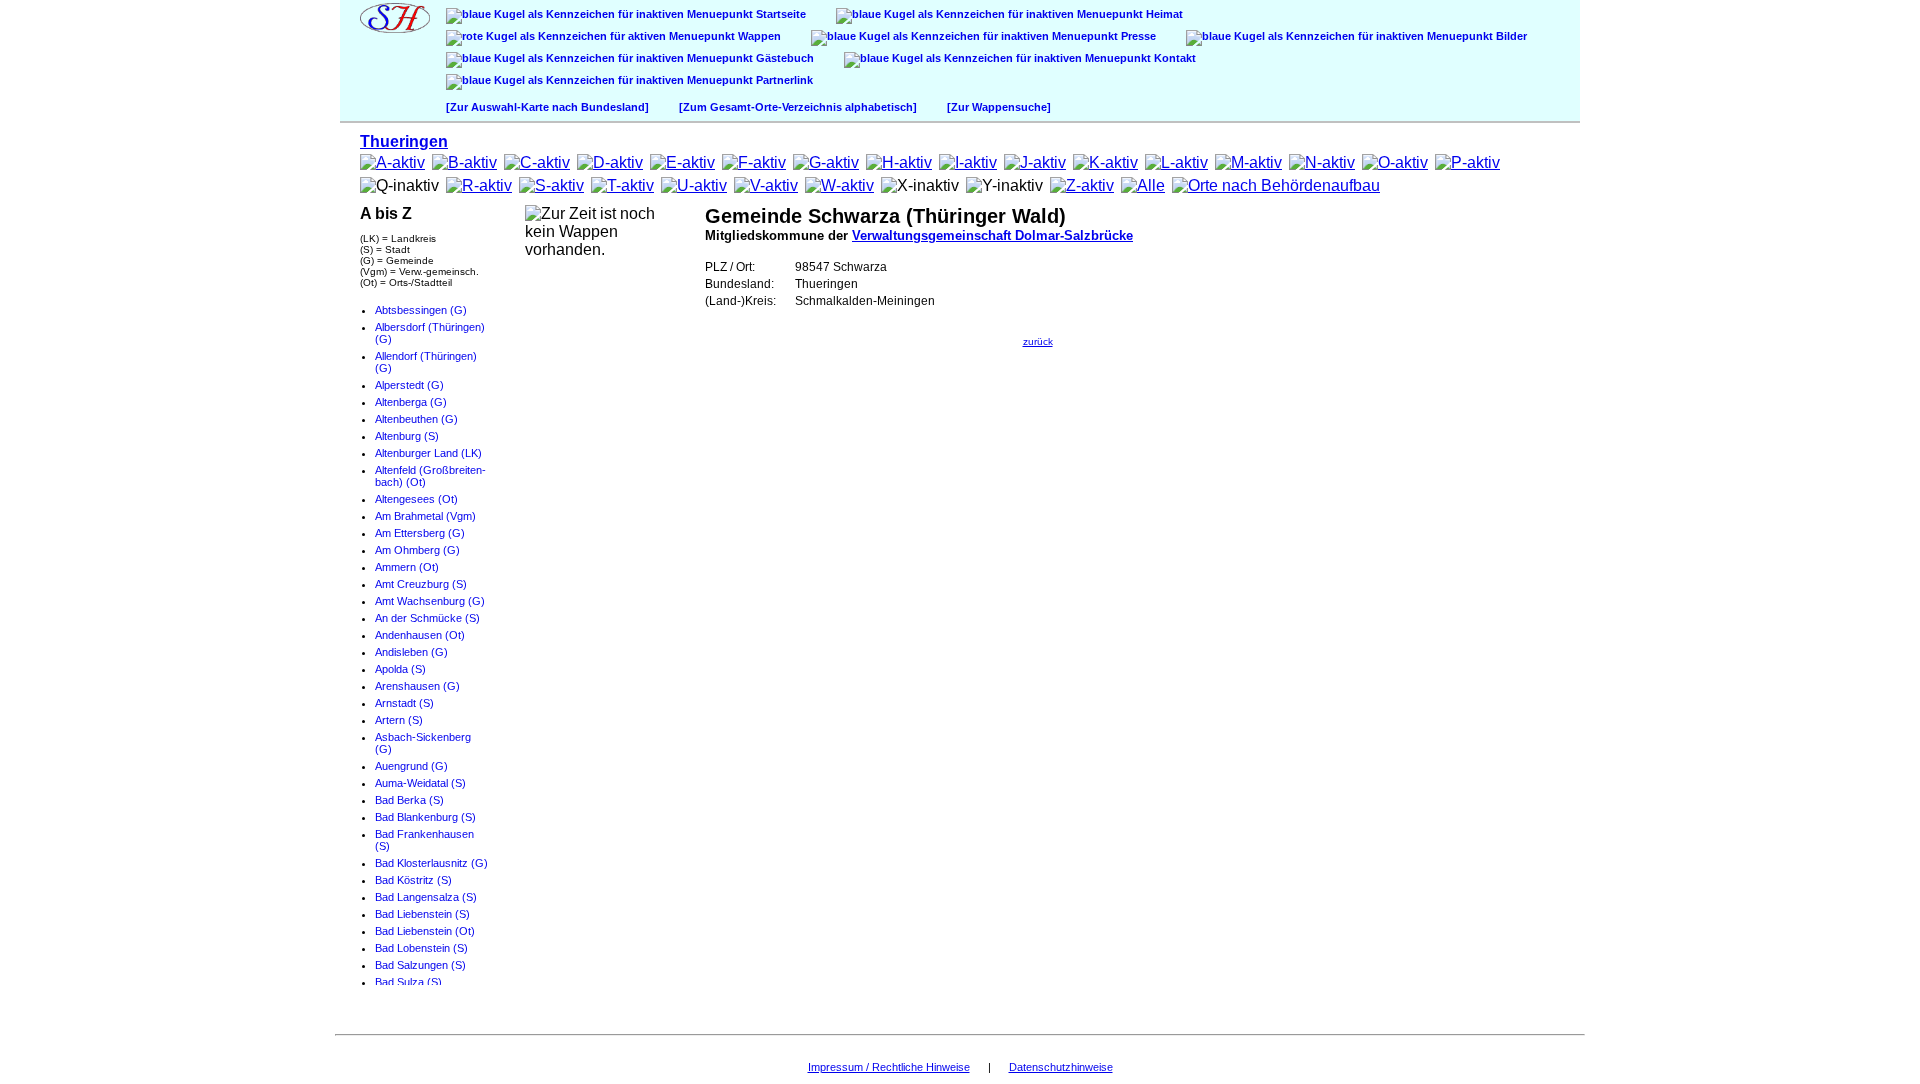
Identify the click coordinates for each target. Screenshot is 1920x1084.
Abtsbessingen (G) (421, 310)
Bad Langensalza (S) (426, 897)
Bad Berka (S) (409, 800)
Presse (1137, 36)
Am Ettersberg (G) (420, 533)
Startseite (779, 14)
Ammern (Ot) (407, 567)
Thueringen (404, 141)
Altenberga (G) (411, 402)
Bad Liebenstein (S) (422, 914)
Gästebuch (783, 58)
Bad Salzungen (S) (420, 965)
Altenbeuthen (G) (416, 419)
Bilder (1510, 36)
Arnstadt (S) (404, 703)
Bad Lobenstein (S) (421, 948)
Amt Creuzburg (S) (421, 584)
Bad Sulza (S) (408, 982)
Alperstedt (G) (409, 385)
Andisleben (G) (411, 652)
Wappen (758, 36)
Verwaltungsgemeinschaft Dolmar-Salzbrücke (992, 235)
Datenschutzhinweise (1061, 1067)
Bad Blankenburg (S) (425, 817)
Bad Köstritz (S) (413, 880)
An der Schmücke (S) (427, 618)
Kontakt (1173, 58)
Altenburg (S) (407, 436)
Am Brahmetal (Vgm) (425, 516)
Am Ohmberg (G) (417, 550)
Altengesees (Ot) (416, 499)
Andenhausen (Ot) (420, 635)
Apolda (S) (400, 669)
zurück (1038, 341)
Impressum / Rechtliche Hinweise (889, 1067)
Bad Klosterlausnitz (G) (431, 863)
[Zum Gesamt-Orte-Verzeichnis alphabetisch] (798, 107)
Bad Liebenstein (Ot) (425, 931)
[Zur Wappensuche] (999, 107)
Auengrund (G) (411, 766)
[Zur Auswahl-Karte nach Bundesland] (547, 107)
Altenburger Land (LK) (428, 453)
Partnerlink (783, 80)
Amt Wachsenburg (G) (430, 601)
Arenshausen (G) (417, 686)
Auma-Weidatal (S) (420, 783)
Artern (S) (399, 720)
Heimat (1163, 14)
